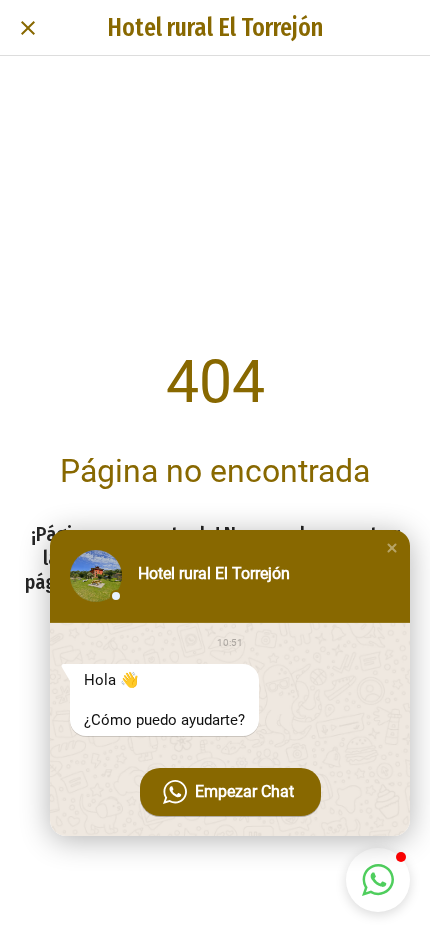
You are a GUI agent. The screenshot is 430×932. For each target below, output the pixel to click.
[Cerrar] (28, 28)
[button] (392, 548)
